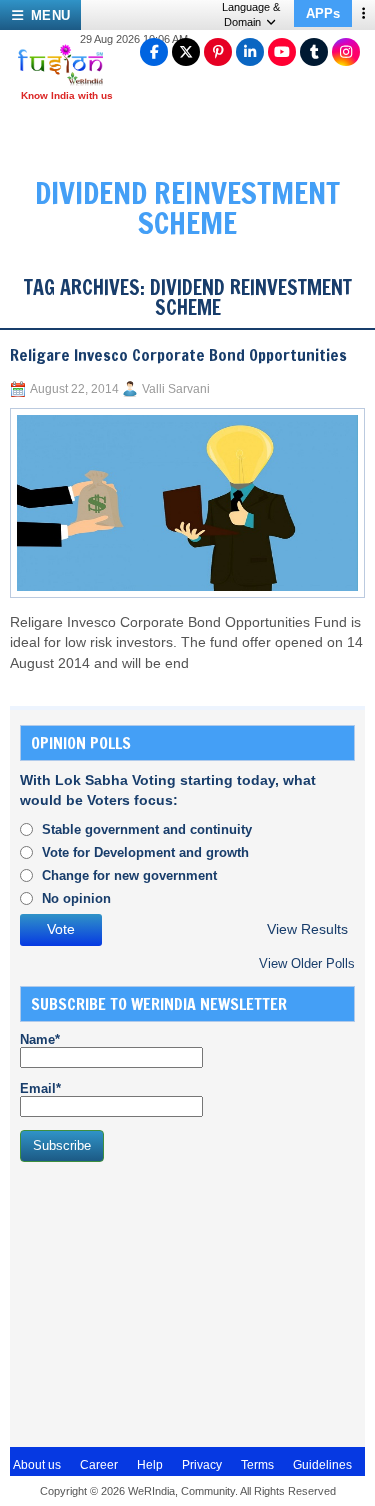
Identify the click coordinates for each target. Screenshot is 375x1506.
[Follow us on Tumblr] (314, 52)
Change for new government (129, 875)
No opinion (76, 898)
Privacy (202, 1465)
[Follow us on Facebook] (154, 52)
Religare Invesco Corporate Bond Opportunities (178, 355)
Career (99, 1465)
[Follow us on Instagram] (346, 52)
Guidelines (322, 1465)
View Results (307, 929)
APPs (323, 13)
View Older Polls (307, 963)
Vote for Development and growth (145, 852)
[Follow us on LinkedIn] (250, 52)
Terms (257, 1465)
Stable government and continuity (147, 829)
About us (37, 1465)
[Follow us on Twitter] (186, 52)
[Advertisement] (170, 1302)
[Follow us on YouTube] (282, 52)
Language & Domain (251, 14)
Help (150, 1465)
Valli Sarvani (176, 389)
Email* (40, 1088)
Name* (40, 1039)
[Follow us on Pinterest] (218, 52)
